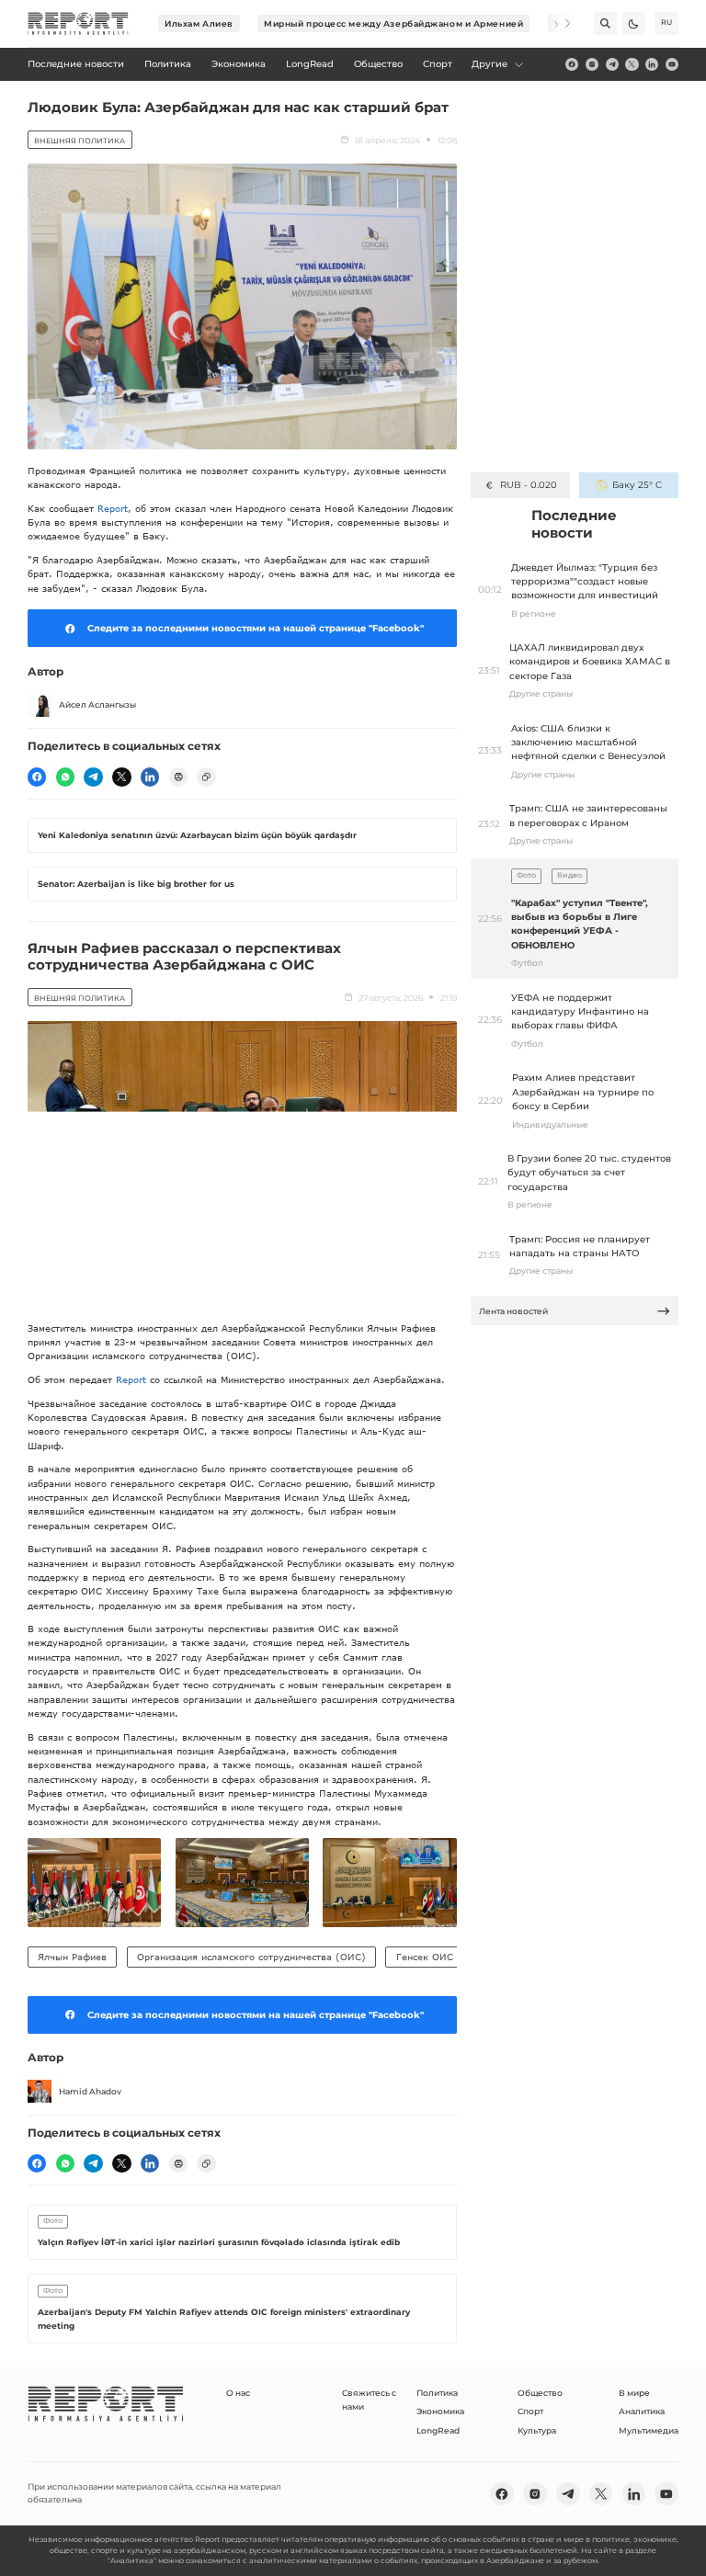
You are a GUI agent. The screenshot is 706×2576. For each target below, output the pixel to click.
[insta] (592, 64)
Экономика (440, 2411)
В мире (634, 2393)
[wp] (65, 777)
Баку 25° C (637, 485)
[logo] (78, 24)
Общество (540, 2393)
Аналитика (642, 2411)
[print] (178, 777)
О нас (238, 2393)
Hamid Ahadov (90, 2091)
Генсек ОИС (425, 1957)
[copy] (206, 777)
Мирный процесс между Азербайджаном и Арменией (393, 23)
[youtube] (672, 64)
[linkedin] (652, 64)
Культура (537, 2430)
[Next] (559, 23)
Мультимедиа (649, 2430)
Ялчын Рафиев (72, 1957)
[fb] (572, 64)
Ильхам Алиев (199, 23)
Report (113, 508)
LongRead (438, 2430)
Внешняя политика (80, 141)
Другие (490, 64)
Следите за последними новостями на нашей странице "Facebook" (256, 628)
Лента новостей (513, 1311)
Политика (437, 2393)
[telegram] (612, 64)
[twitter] (632, 64)
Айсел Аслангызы (97, 704)
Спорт (530, 2411)
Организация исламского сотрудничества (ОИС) (251, 1957)
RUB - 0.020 (528, 485)
